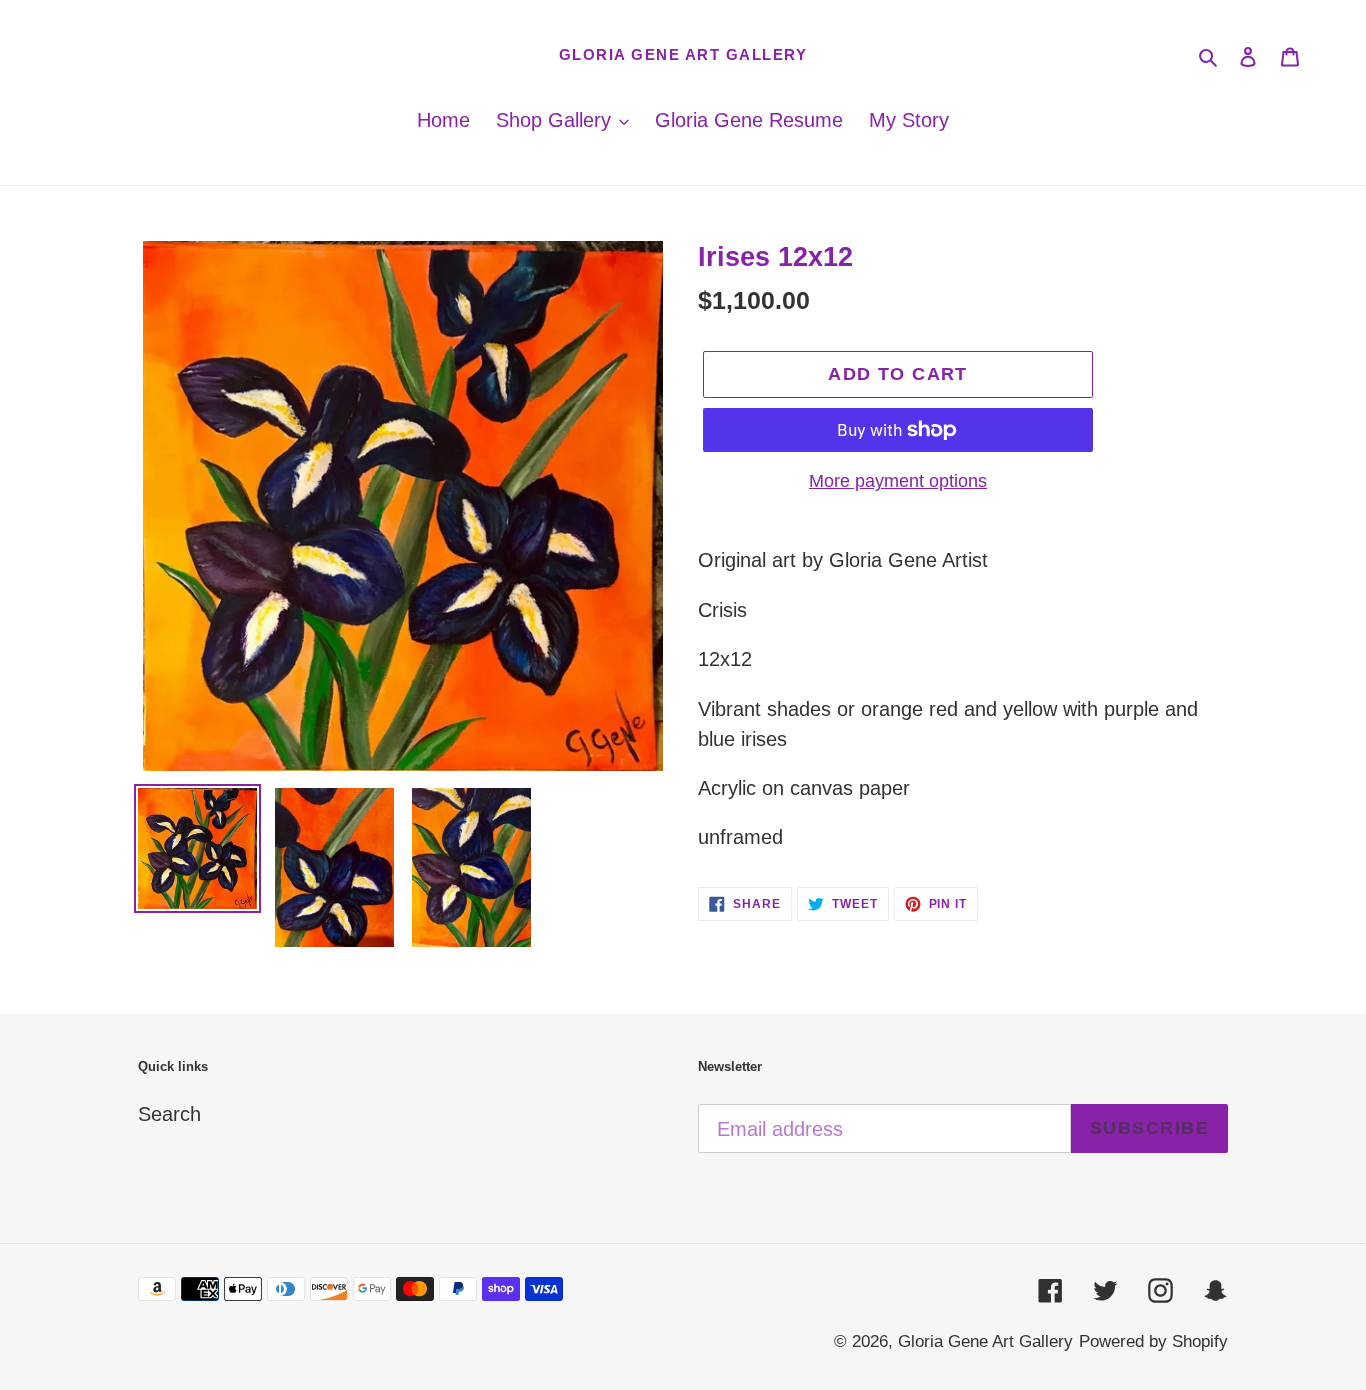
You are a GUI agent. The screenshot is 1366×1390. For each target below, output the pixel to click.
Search (169, 1114)
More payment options (898, 481)
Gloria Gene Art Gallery (683, 54)
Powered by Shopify (1153, 1341)
